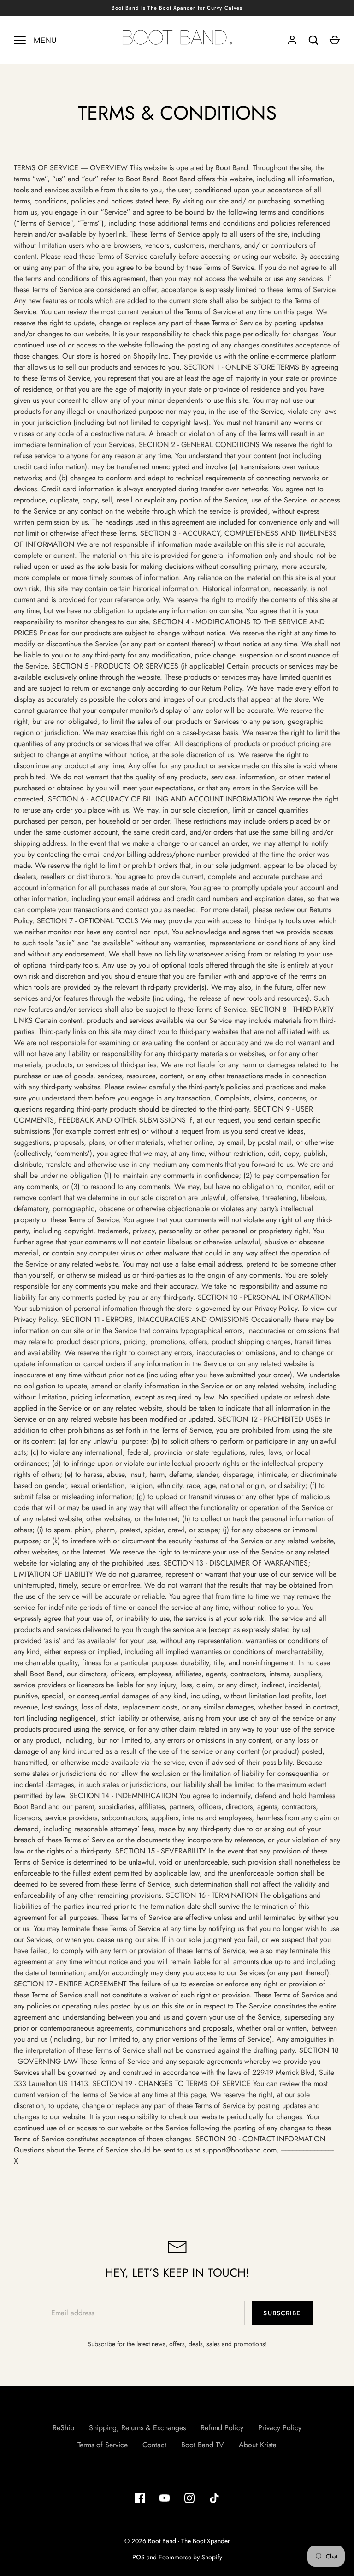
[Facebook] (140, 2498)
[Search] (313, 40)
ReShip (63, 2428)
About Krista (258, 2445)
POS (139, 2557)
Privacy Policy (280, 2428)
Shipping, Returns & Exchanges (137, 2428)
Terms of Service (103, 2445)
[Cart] (335, 40)
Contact (154, 2445)
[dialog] (177, 1159)
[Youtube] (165, 2498)
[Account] (292, 40)
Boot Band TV (203, 2445)
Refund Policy (222, 2428)
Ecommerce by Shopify (190, 2557)
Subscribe (282, 2313)
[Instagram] (189, 2498)
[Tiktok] (214, 2498)
